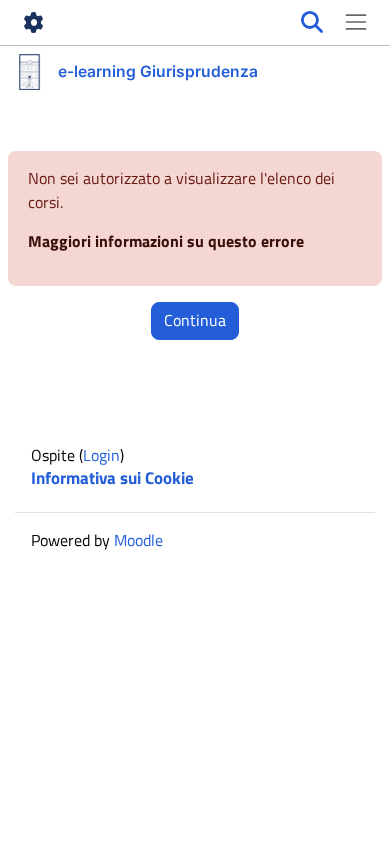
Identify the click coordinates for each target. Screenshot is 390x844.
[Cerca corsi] (312, 23)
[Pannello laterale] (356, 23)
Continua (195, 320)
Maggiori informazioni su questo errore (166, 241)
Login (101, 455)
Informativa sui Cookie (112, 478)
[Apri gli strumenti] (34, 23)
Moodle (138, 540)
